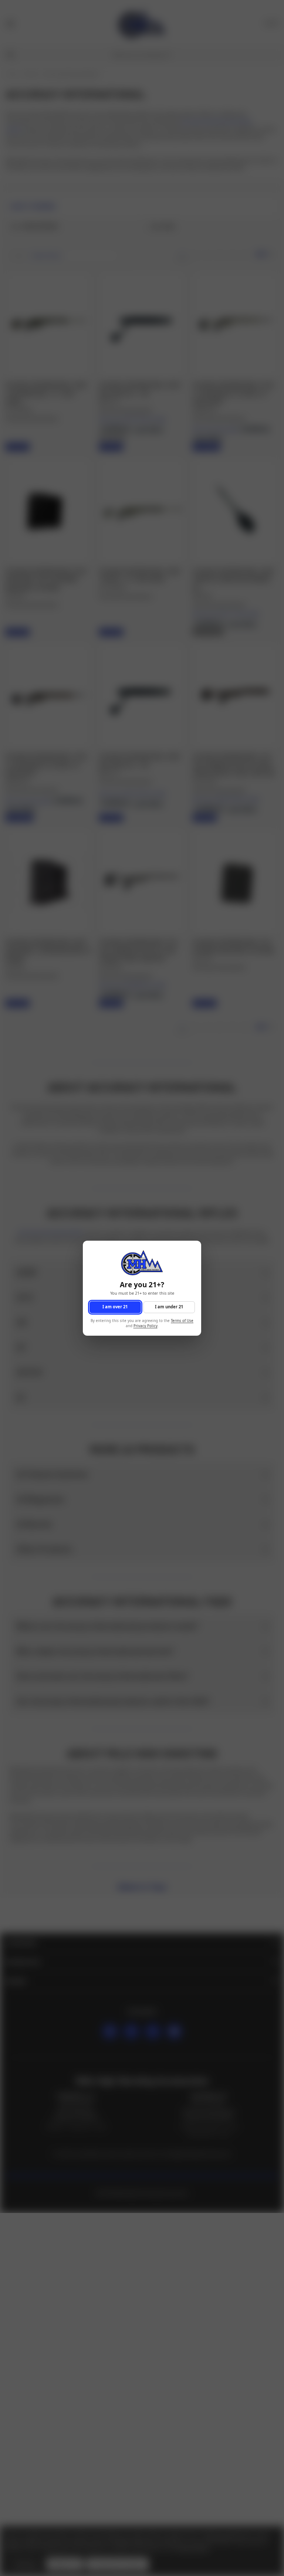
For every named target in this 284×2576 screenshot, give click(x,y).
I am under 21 (169, 1307)
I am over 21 (115, 1307)
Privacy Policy (146, 1326)
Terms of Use (182, 1320)
